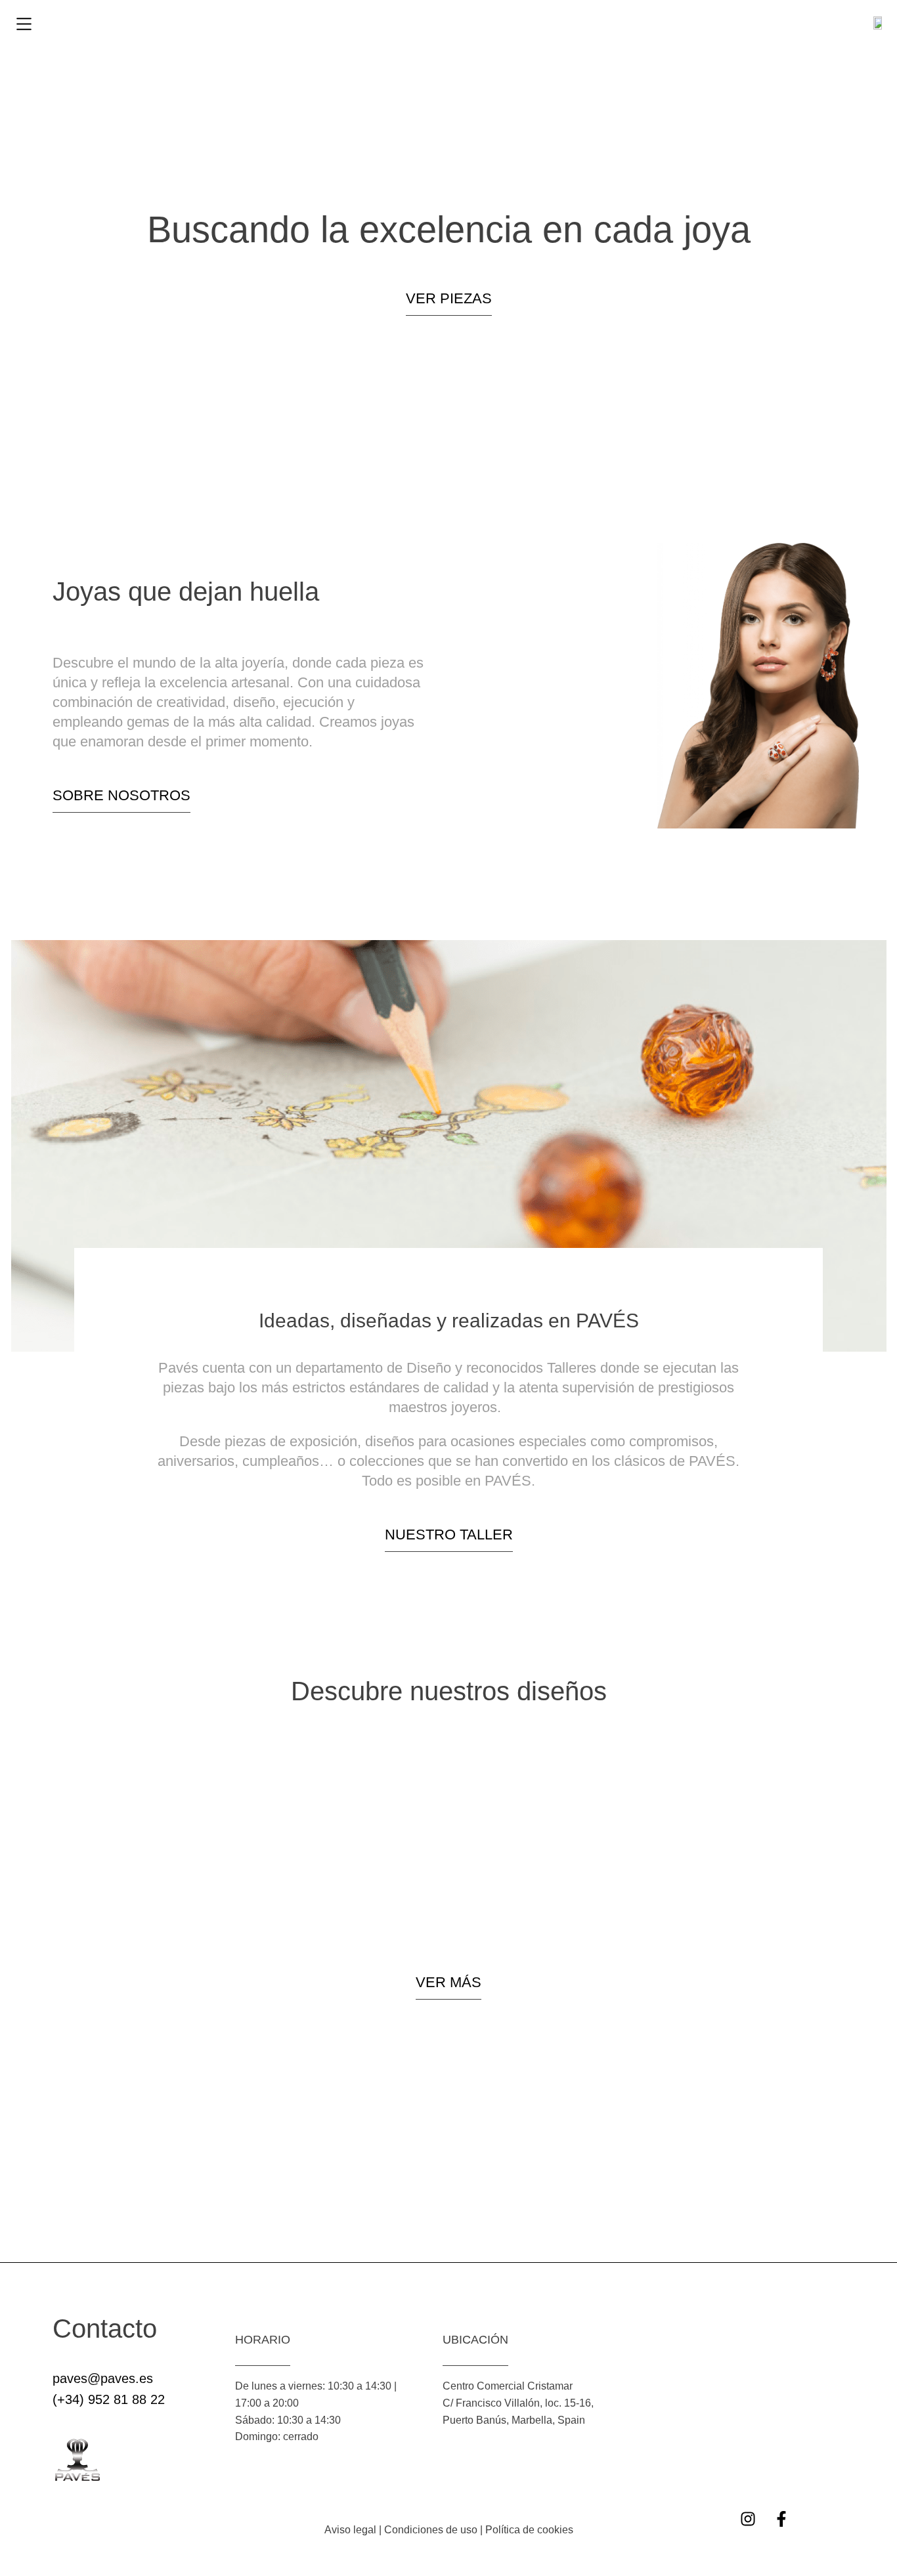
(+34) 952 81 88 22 (109, 2399)
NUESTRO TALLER (449, 1535)
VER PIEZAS (449, 298)
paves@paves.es (103, 2378)
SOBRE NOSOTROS (121, 795)
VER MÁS (448, 1982)
